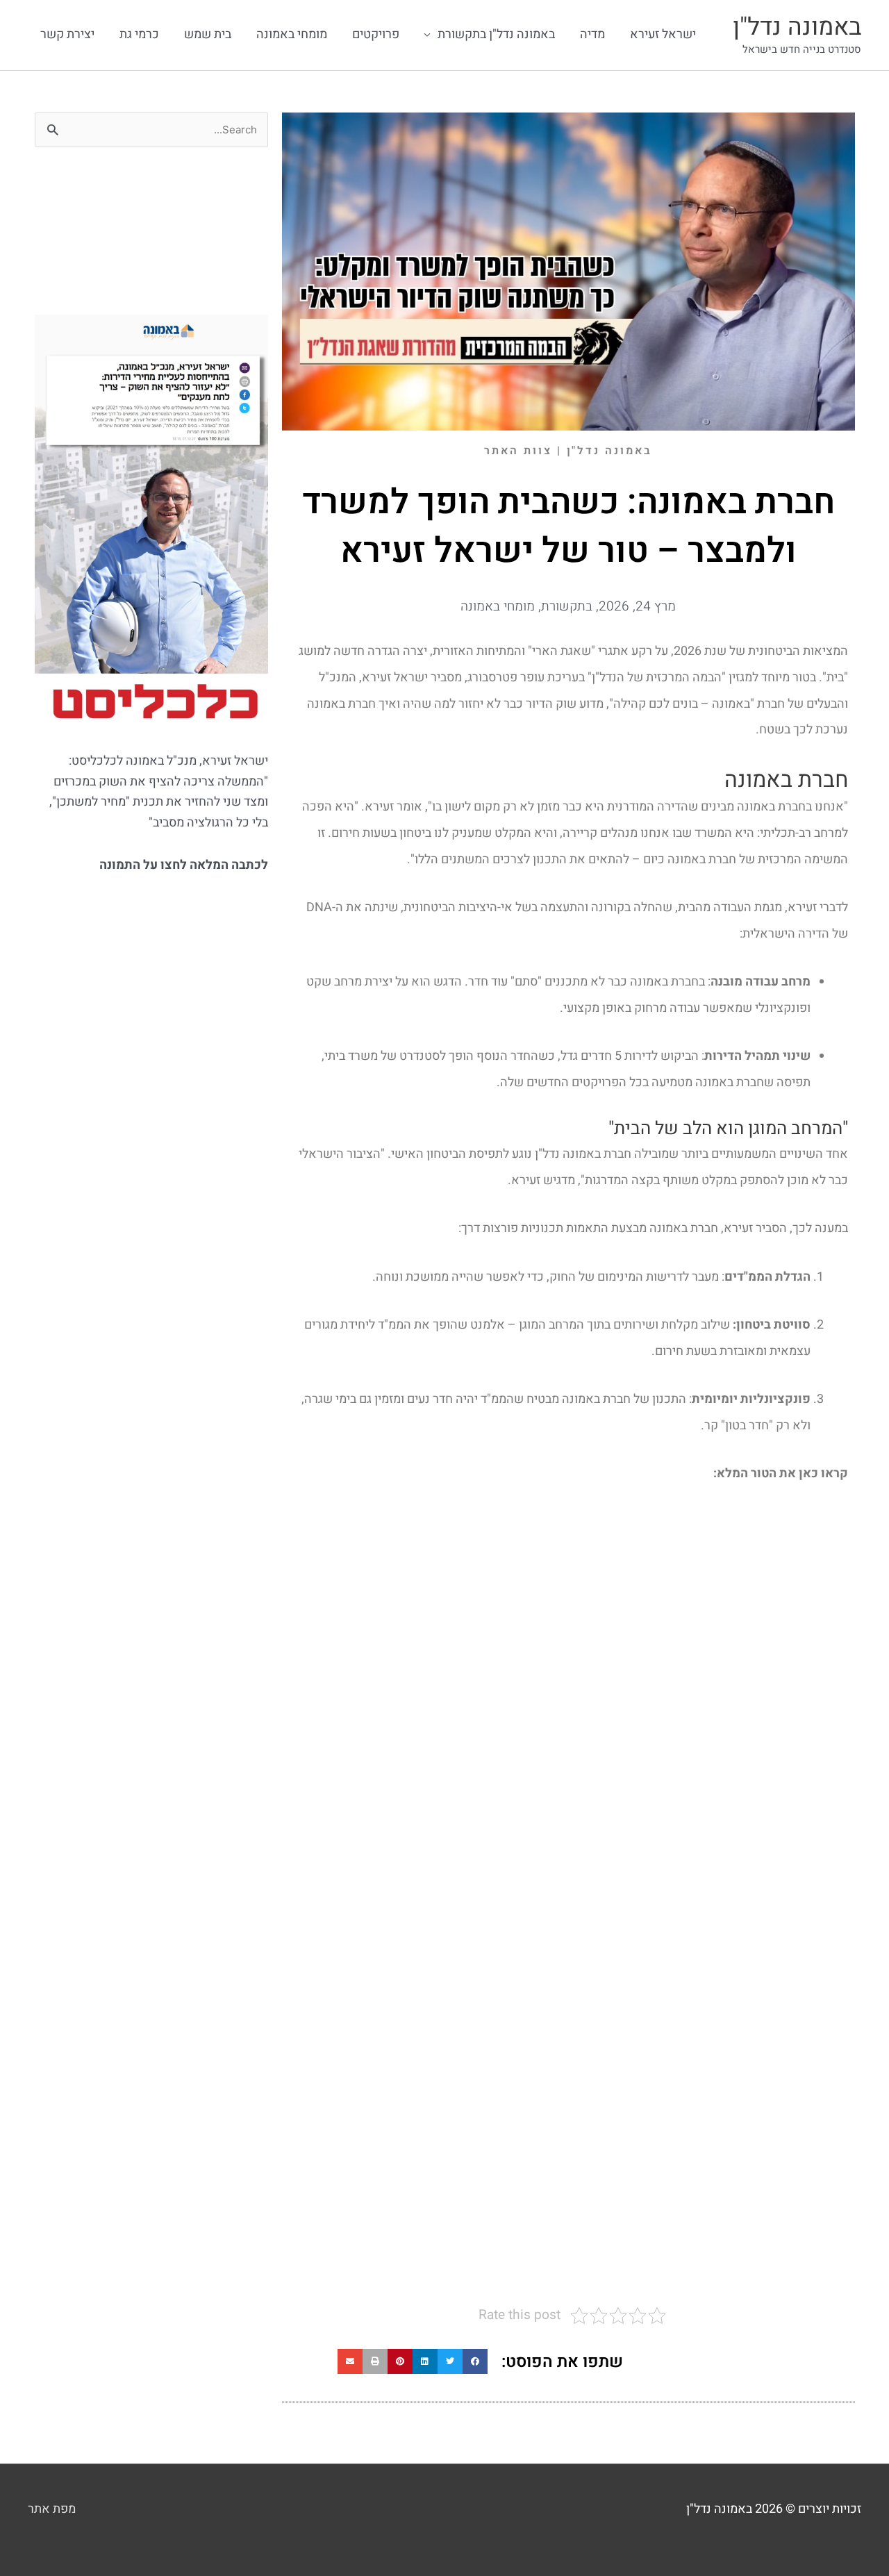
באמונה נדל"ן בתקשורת (496, 34)
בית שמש (208, 34)
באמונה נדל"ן (797, 27)
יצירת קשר (67, 34)
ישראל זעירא (663, 34)
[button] (475, 2361)
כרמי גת (139, 34)
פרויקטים (376, 34)
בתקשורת (567, 606)
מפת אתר (52, 2509)
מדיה (592, 34)
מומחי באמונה (292, 34)
